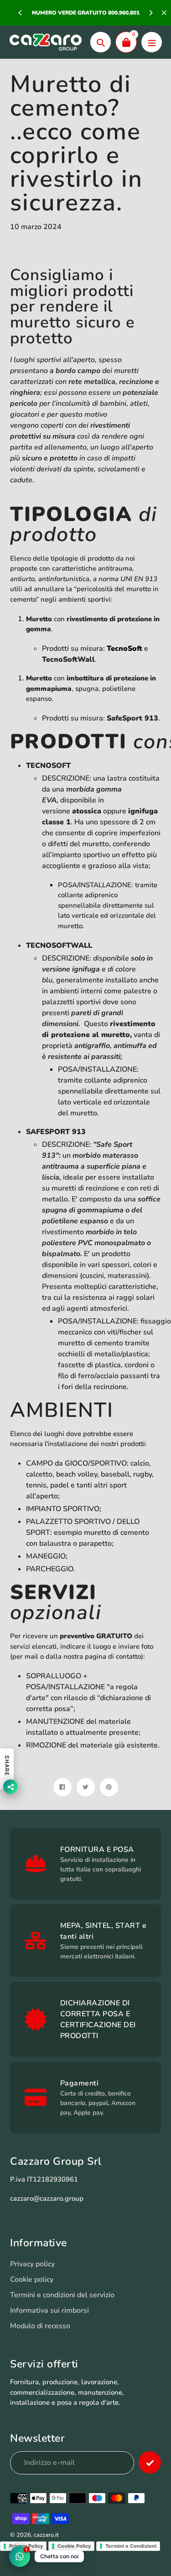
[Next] (150, 13)
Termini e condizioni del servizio (62, 2295)
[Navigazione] (152, 42)
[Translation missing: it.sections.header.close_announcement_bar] (164, 13)
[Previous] (21, 13)
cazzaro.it (46, 2535)
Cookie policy (32, 2280)
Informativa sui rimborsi (49, 2310)
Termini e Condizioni (131, 2546)
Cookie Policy (74, 2546)
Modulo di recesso (40, 2326)
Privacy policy (32, 2264)
